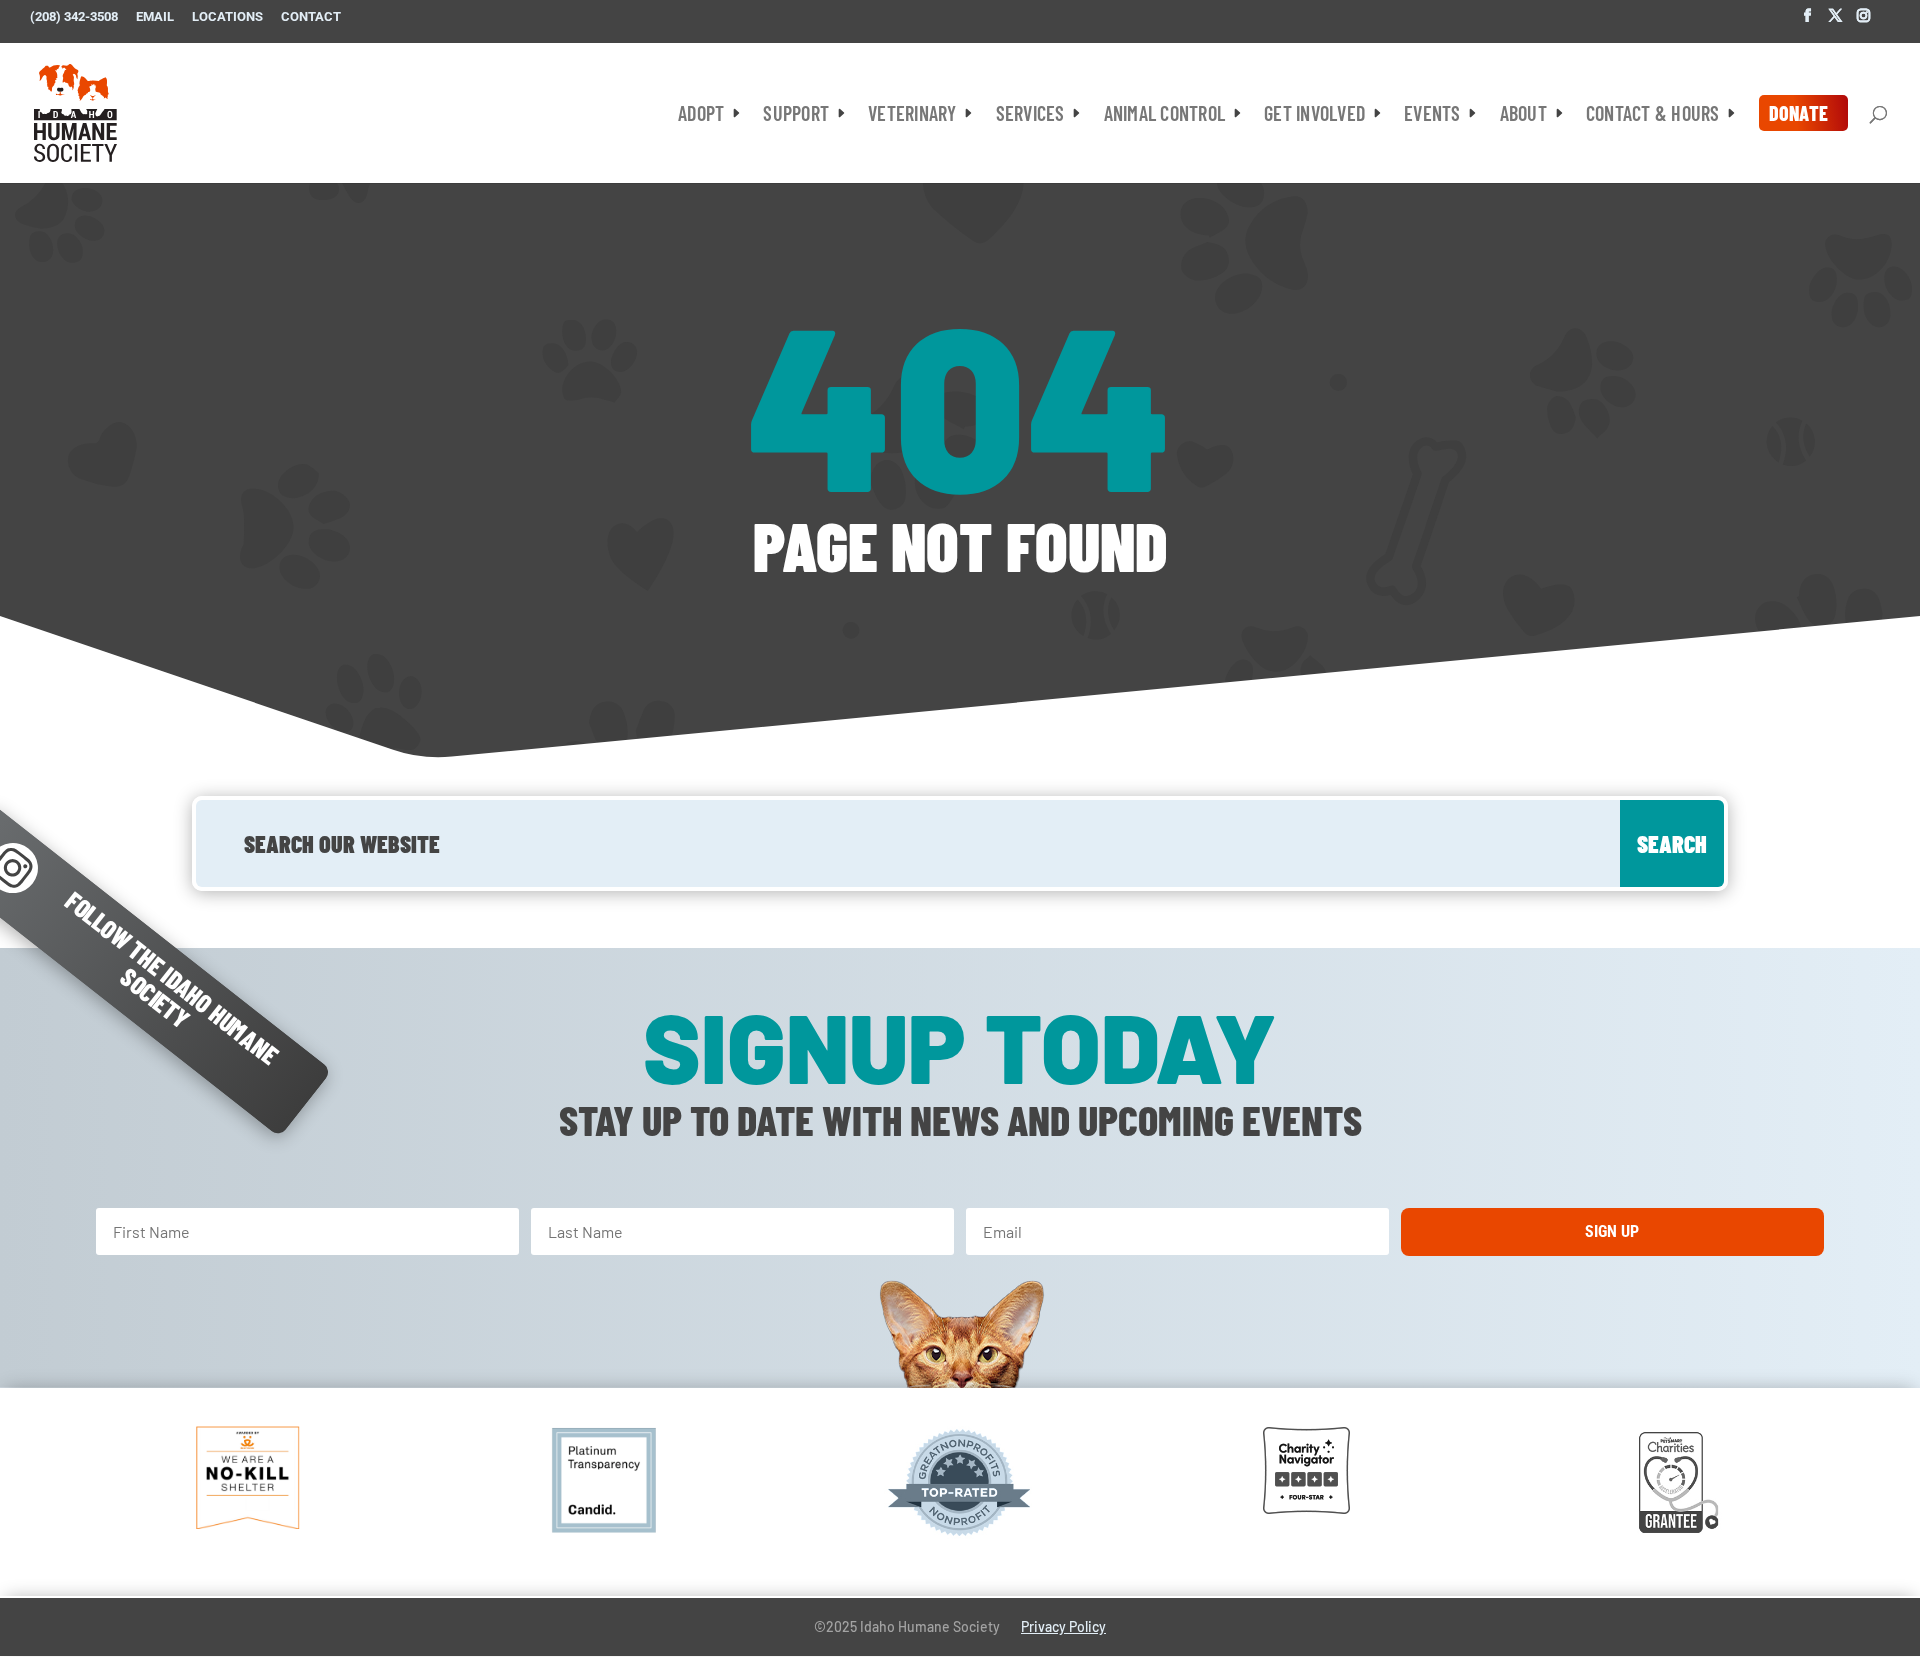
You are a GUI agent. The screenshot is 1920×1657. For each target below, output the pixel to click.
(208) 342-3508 (74, 17)
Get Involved (1314, 115)
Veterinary (912, 115)
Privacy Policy (1063, 1626)
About (1523, 115)
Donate (1799, 113)
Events (1432, 115)
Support (796, 115)
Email (155, 17)
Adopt (701, 115)
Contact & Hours (1653, 115)
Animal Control (1165, 115)
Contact (311, 17)
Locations (227, 17)
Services (1030, 115)
